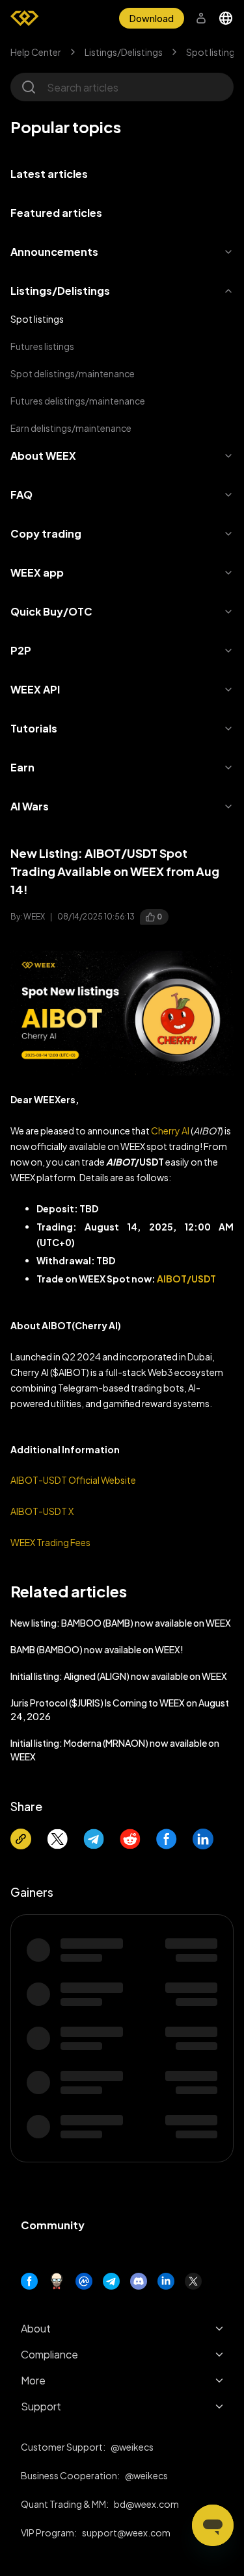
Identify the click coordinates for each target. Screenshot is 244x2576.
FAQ (21, 494)
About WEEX (43, 456)
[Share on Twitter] (57, 1839)
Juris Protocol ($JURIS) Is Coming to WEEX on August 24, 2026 (120, 1709)
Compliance (49, 2354)
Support (41, 2406)
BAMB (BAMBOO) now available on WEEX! (97, 1649)
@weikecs (132, 2447)
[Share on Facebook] (167, 1839)
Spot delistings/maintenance (73, 373)
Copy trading (46, 533)
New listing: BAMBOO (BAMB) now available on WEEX (121, 1623)
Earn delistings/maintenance (71, 428)
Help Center (36, 52)
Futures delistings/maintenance (78, 401)
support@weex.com (126, 2532)
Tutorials (34, 728)
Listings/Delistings (124, 52)
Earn (22, 767)
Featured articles (56, 213)
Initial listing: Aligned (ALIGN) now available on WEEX (119, 1676)
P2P (21, 650)
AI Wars (30, 806)
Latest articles (49, 174)
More (33, 2380)
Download (152, 18)
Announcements (54, 252)
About (36, 2328)
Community (53, 2225)
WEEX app (37, 572)
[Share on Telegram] (94, 1839)
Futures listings (42, 346)
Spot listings (213, 52)
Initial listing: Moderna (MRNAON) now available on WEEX (115, 1750)
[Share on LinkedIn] (203, 1839)
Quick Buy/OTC (51, 611)
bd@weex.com (146, 2504)
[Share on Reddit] (130, 1839)
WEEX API (35, 689)
